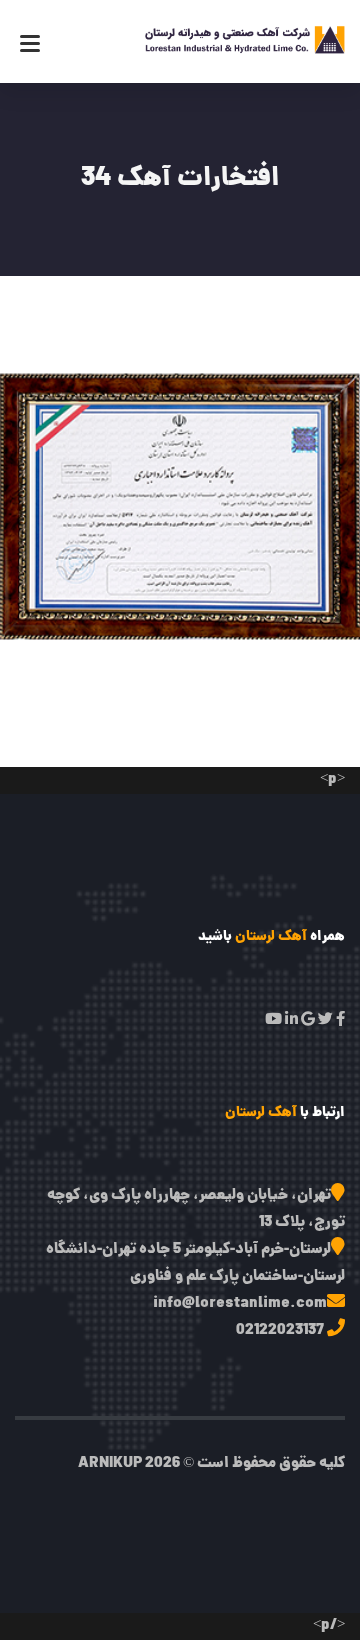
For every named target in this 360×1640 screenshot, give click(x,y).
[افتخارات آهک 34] (182, 485)
